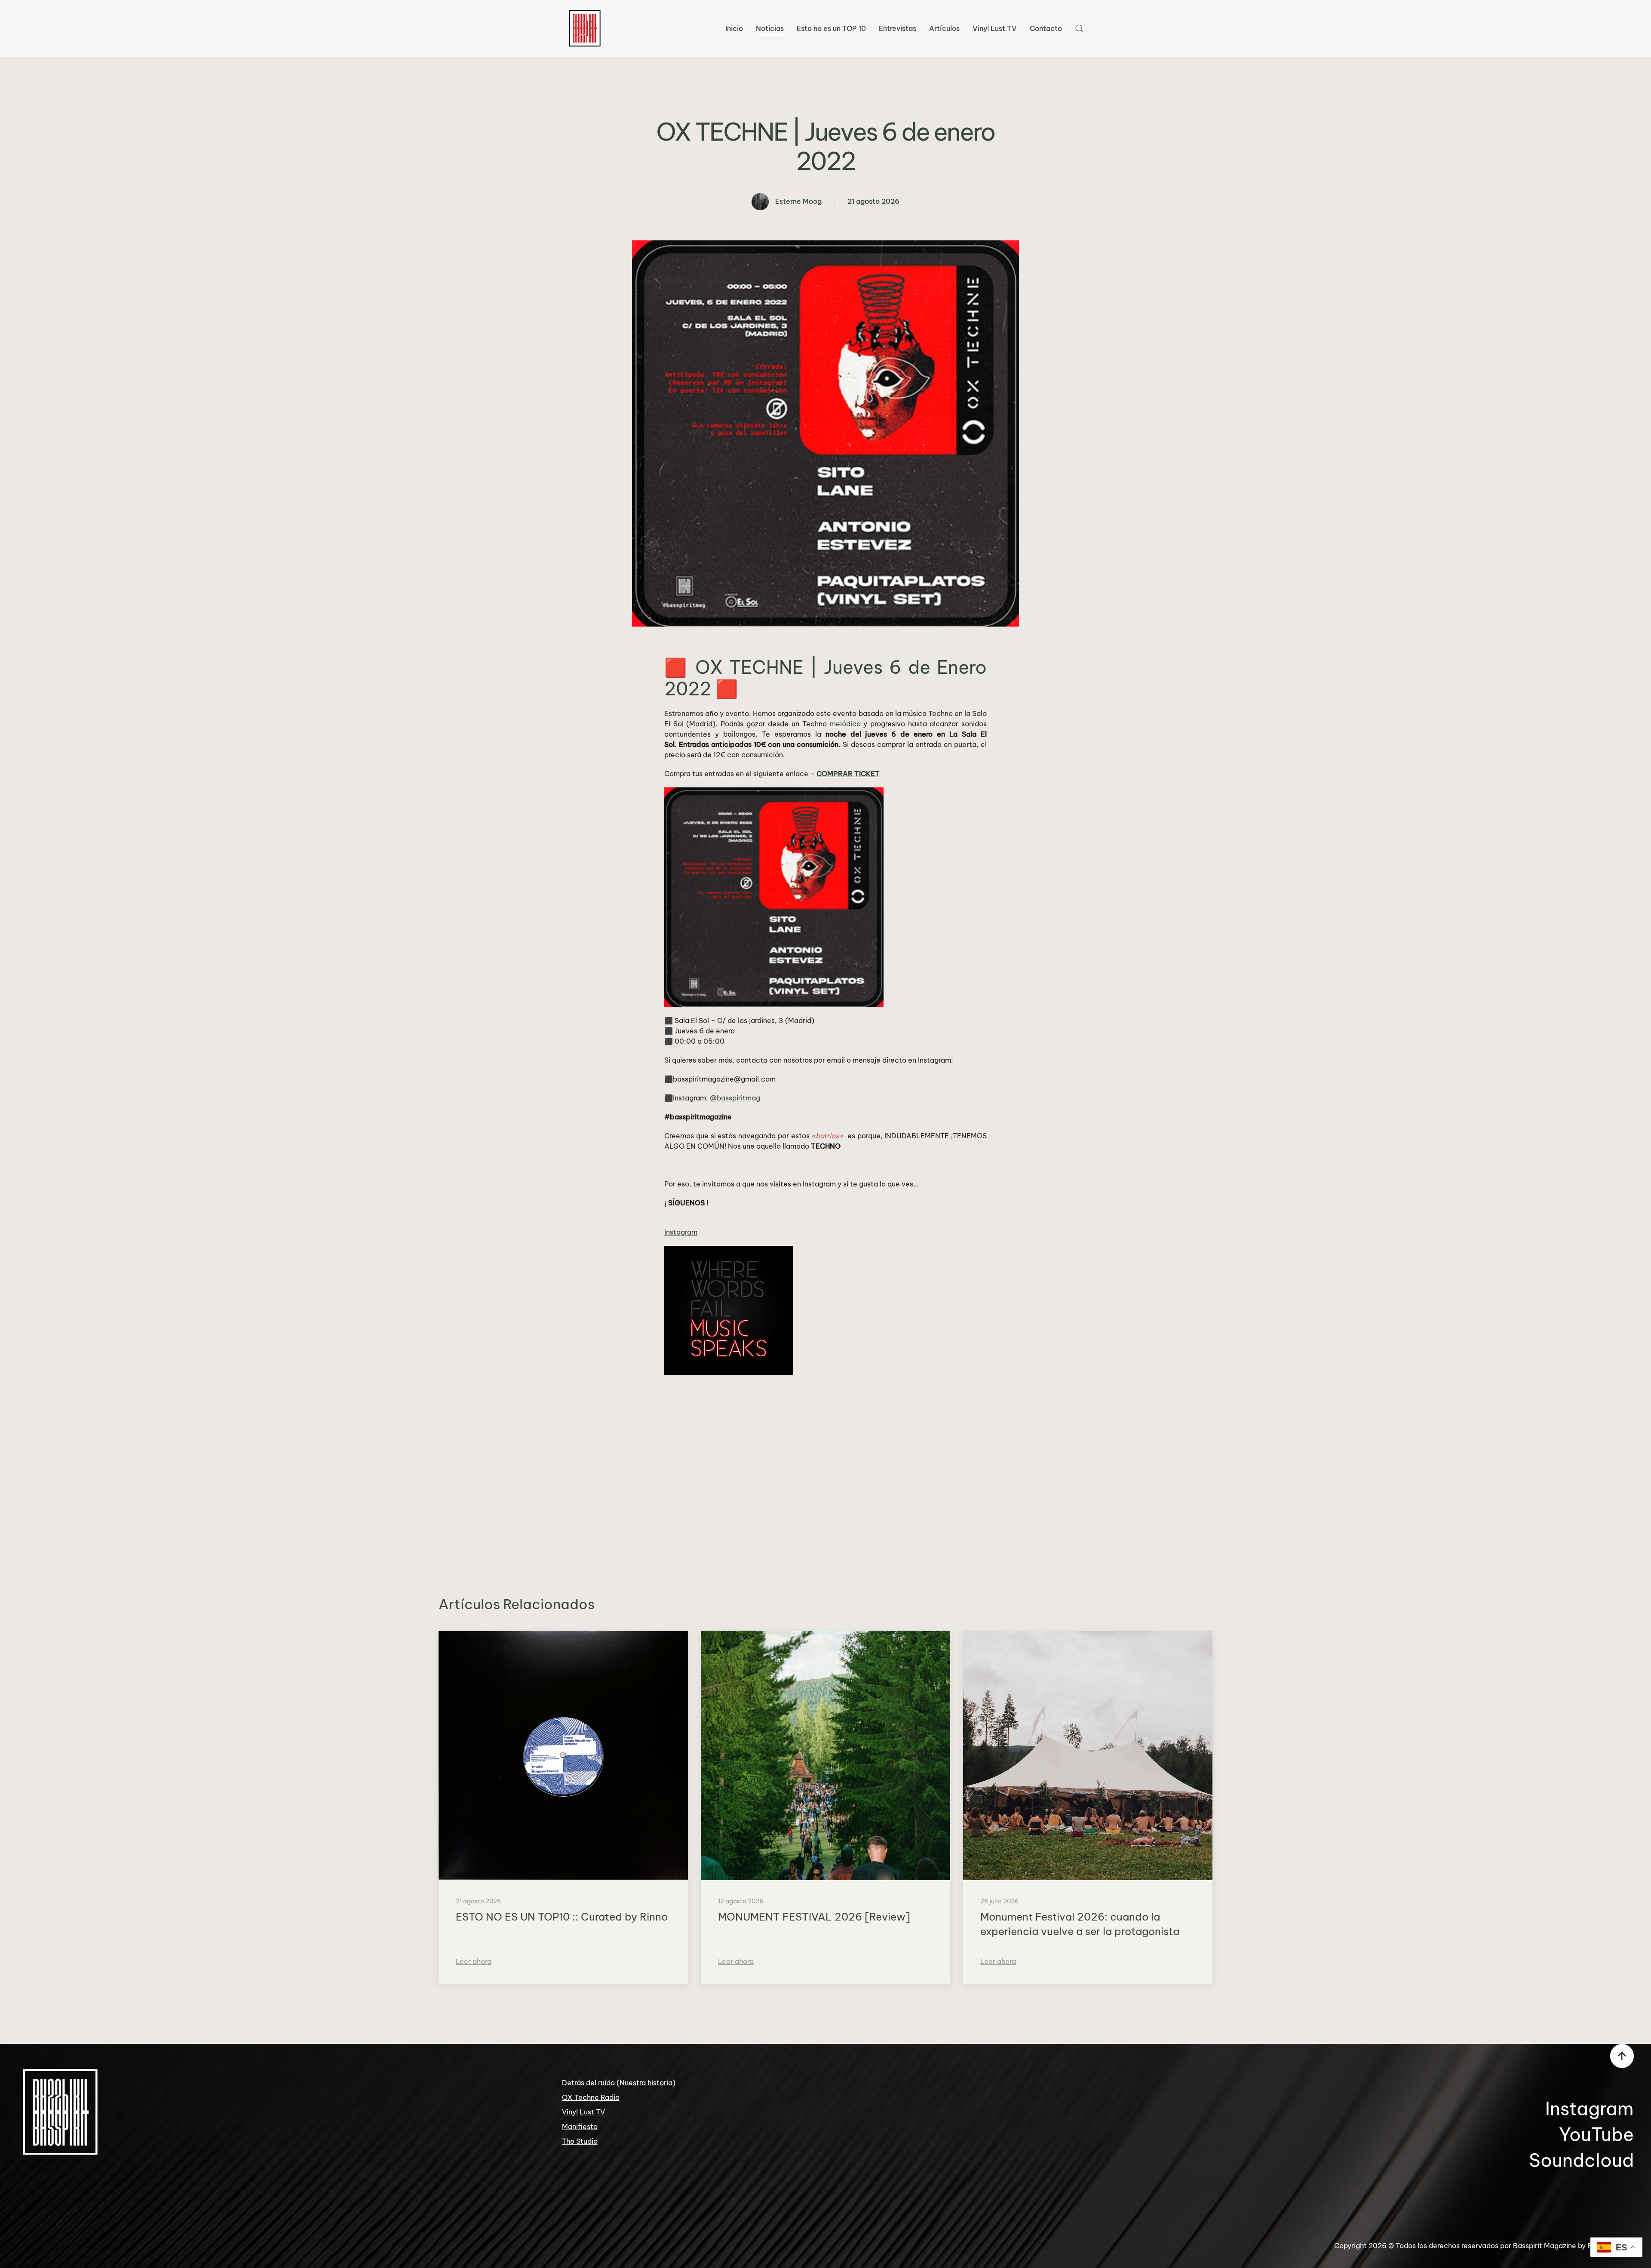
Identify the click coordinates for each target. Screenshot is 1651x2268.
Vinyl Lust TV (995, 28)
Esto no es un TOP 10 (831, 28)
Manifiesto (580, 2127)
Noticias (770, 28)
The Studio (580, 2141)
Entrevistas (898, 28)
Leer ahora (474, 1961)
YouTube (1596, 2134)
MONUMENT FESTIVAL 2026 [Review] (814, 1917)
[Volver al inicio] (585, 28)
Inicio (734, 28)
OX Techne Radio (591, 2097)
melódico (845, 724)
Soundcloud (1581, 2160)
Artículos (944, 28)
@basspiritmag (735, 1098)
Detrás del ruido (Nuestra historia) (619, 2083)
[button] (1079, 28)
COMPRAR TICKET (848, 774)
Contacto (1046, 28)
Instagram (681, 1232)
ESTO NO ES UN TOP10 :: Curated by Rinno (562, 1917)
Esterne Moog (798, 201)
